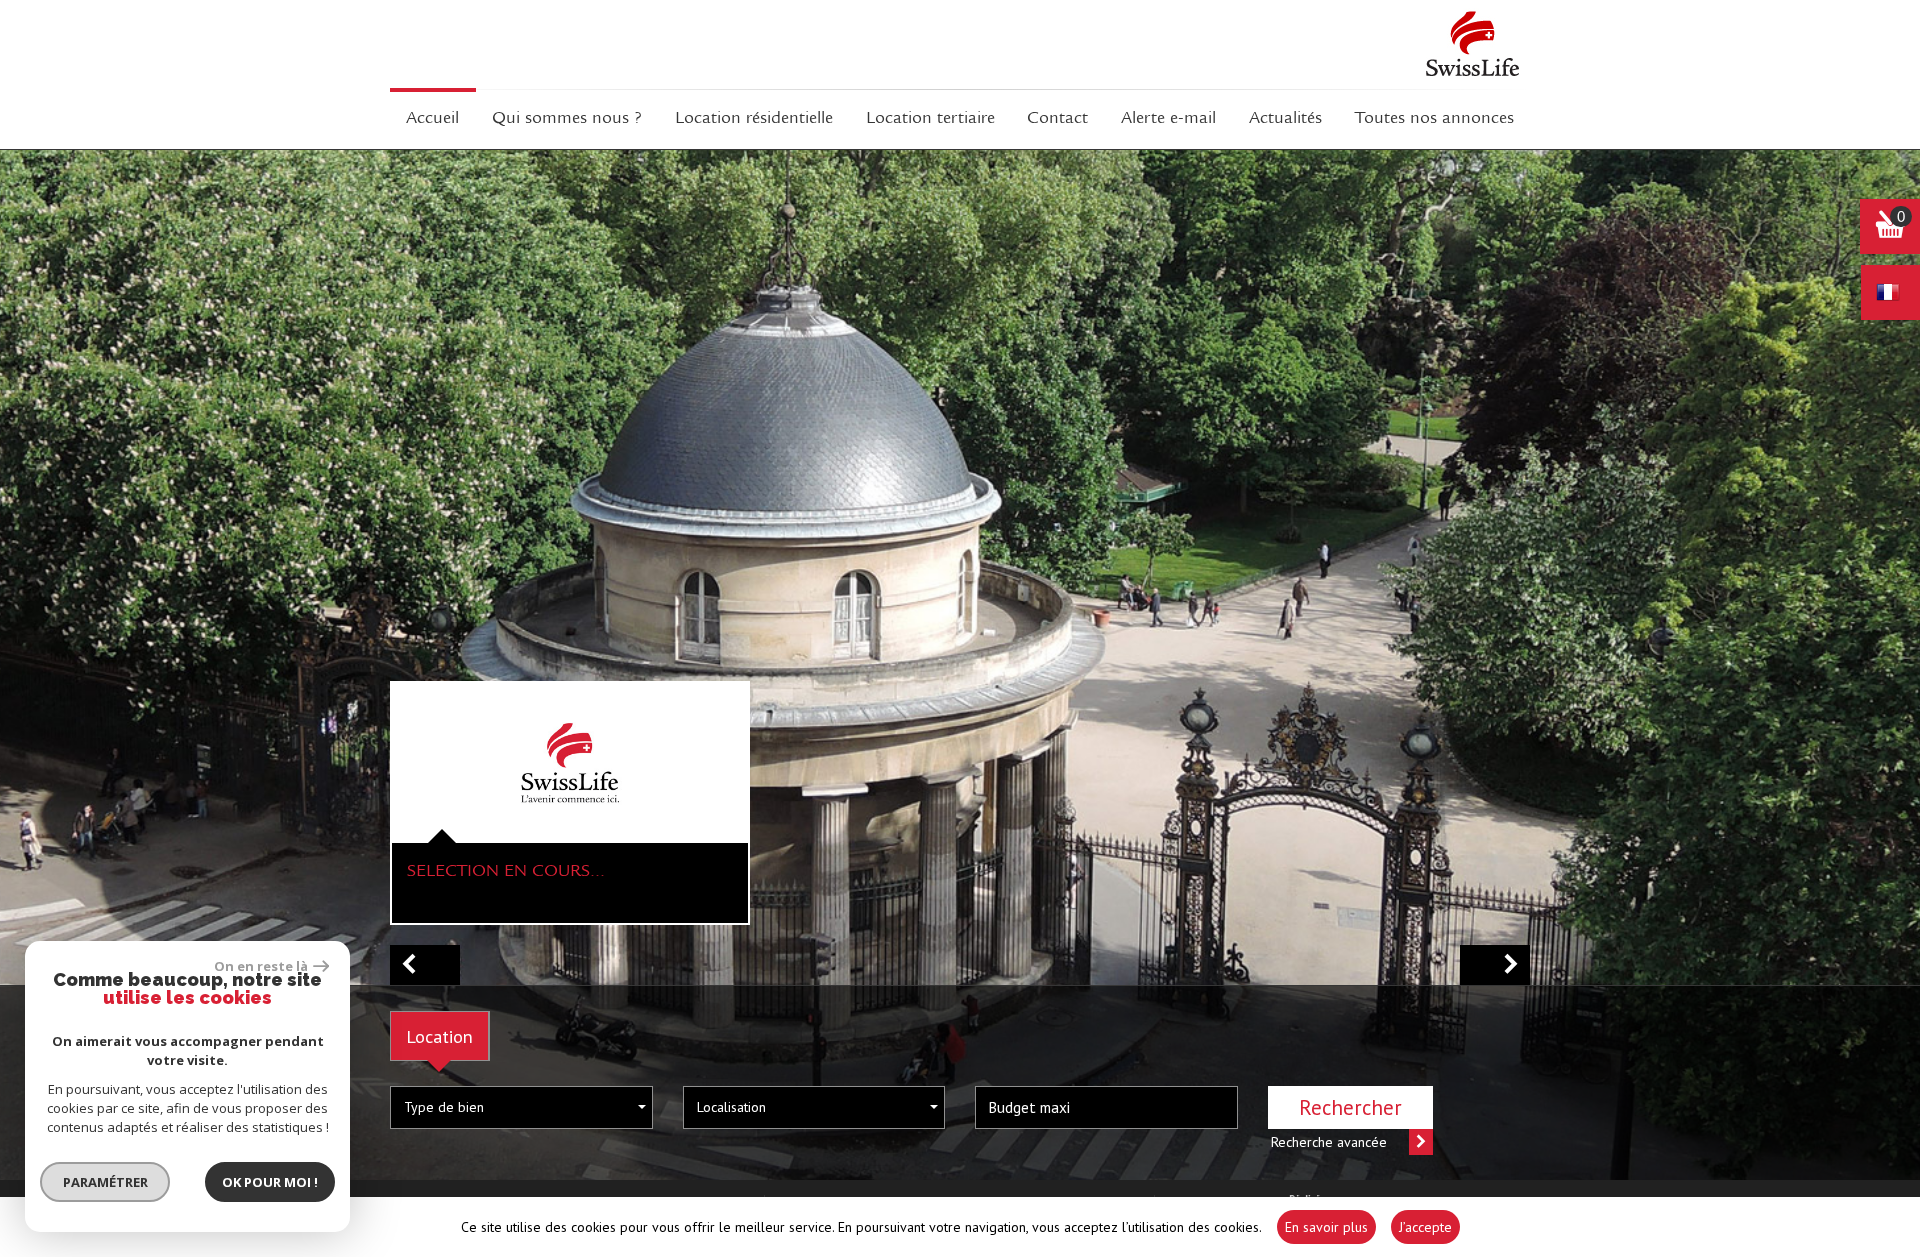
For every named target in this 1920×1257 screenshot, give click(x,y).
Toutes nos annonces (1434, 119)
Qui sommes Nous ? (567, 119)
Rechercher (1350, 1107)
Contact (1057, 119)
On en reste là (261, 966)
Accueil (432, 119)
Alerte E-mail (1168, 119)
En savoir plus (1326, 1227)
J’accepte (1425, 1227)
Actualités (1285, 119)
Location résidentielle (754, 119)
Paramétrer (105, 1182)
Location (439, 1036)
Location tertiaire (930, 119)
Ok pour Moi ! (270, 1182)
